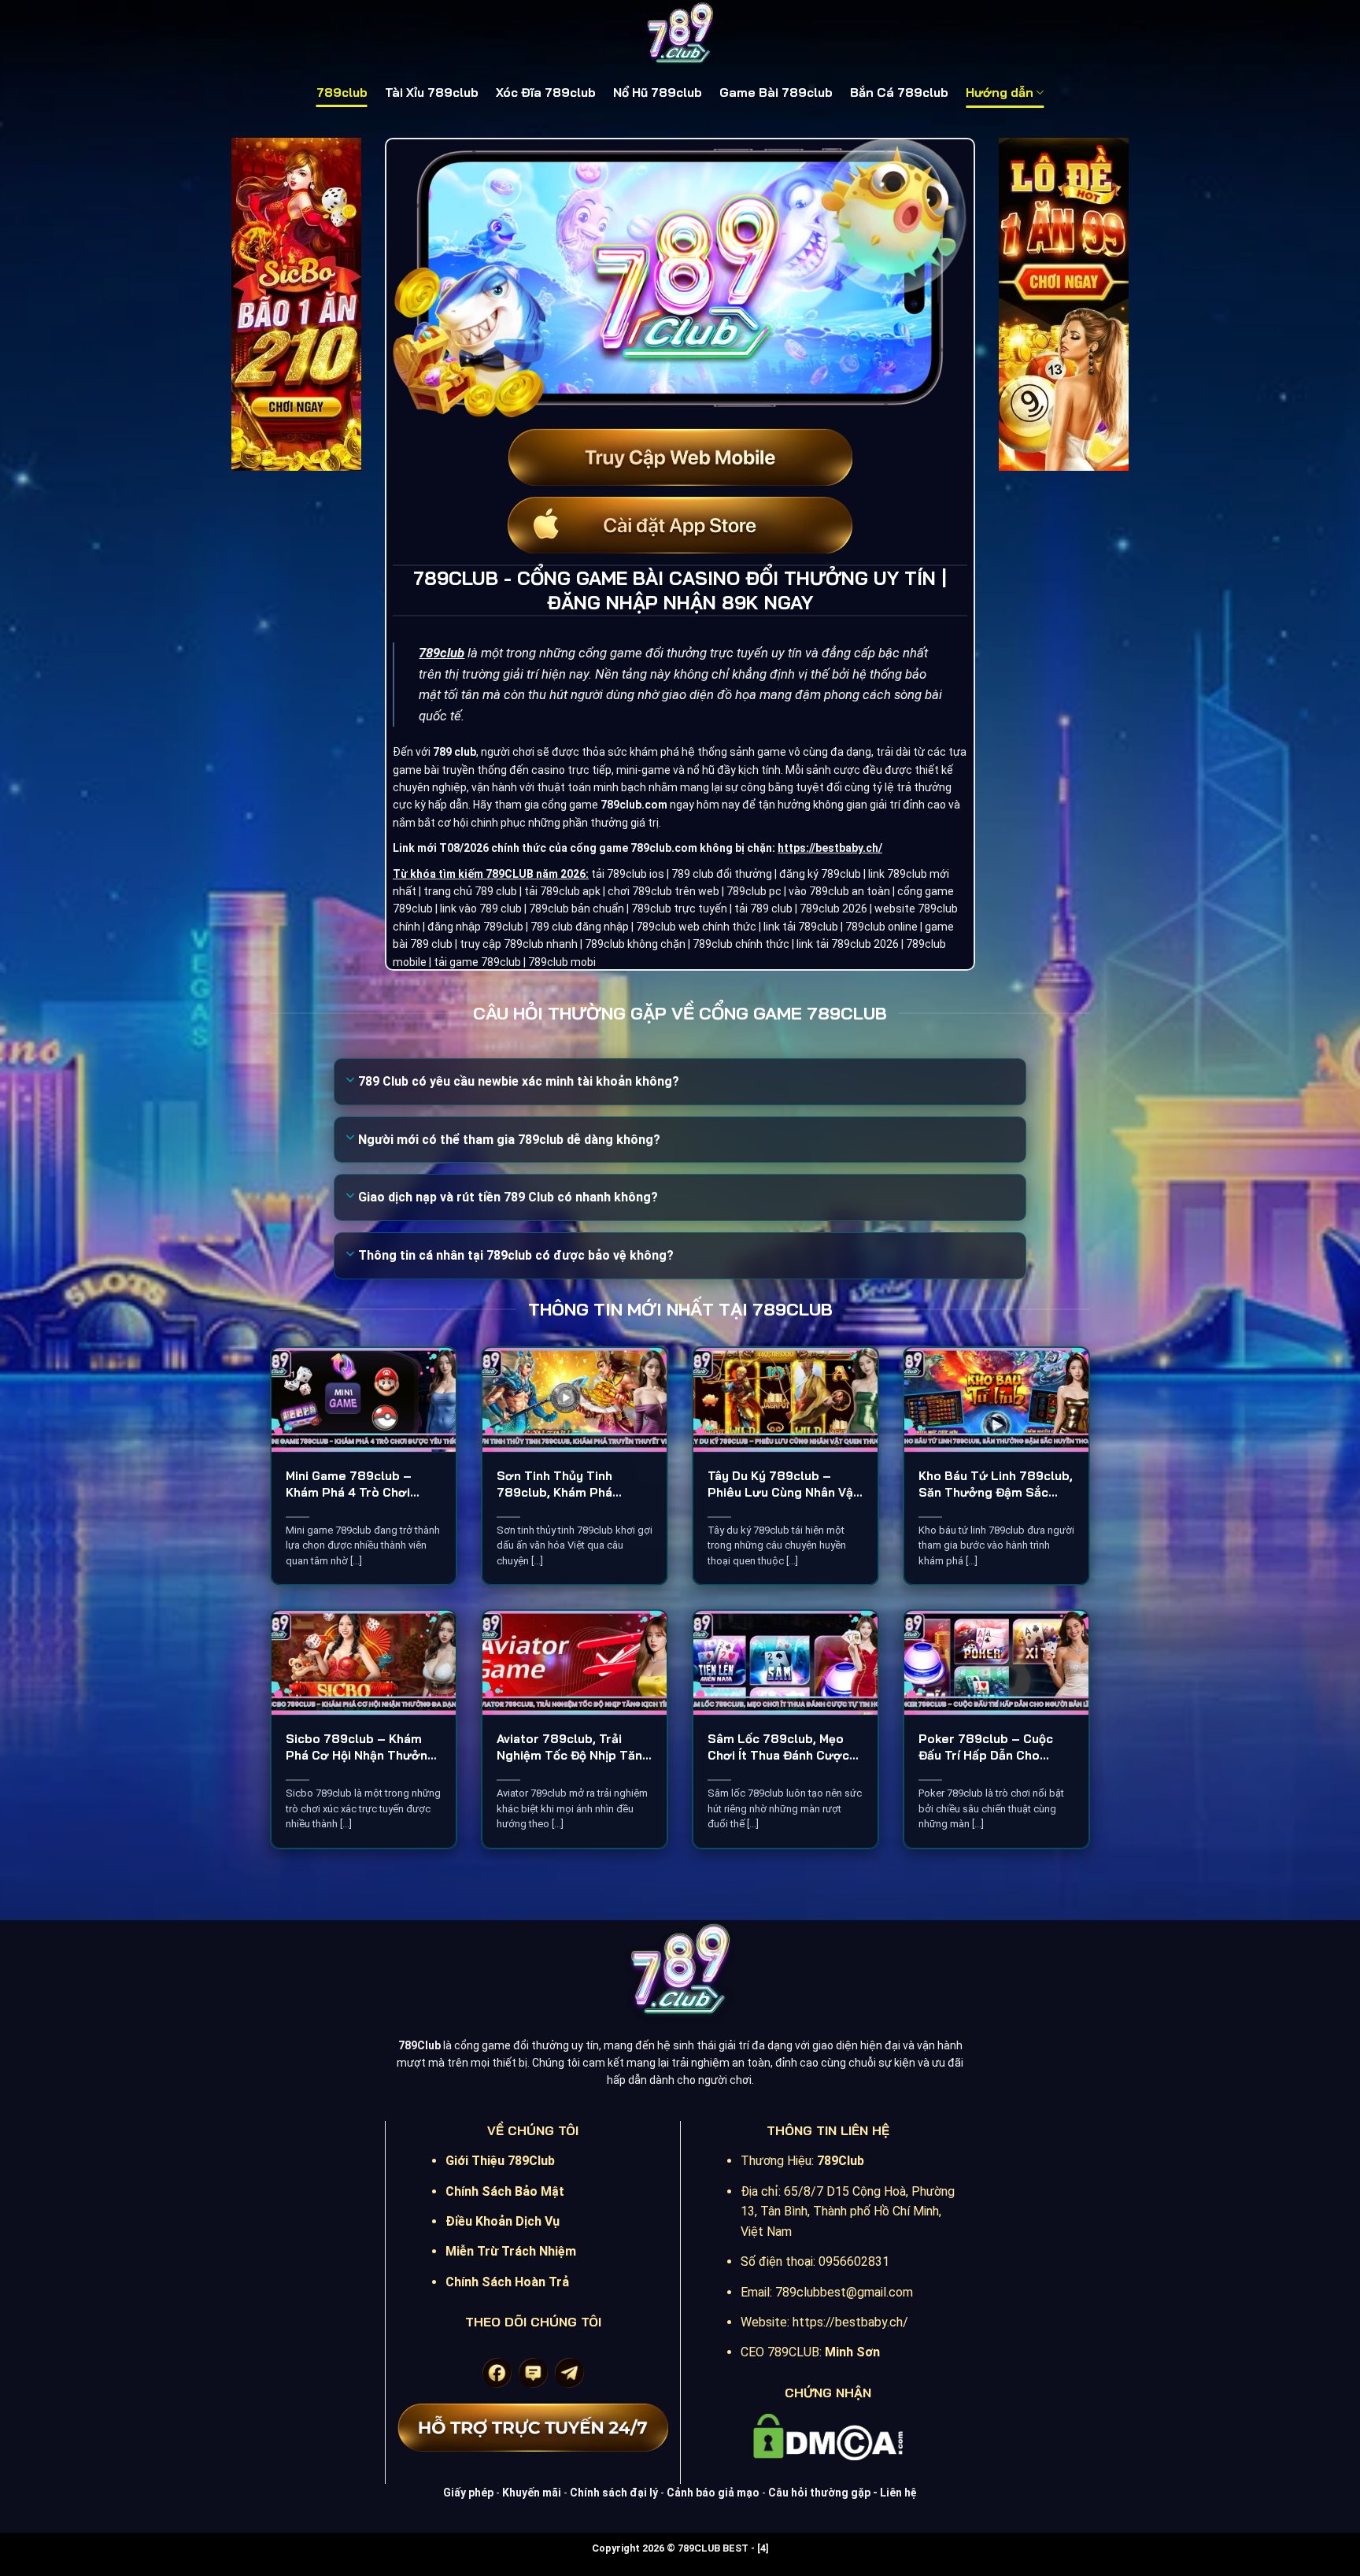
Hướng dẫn (1000, 93)
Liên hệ (898, 2493)
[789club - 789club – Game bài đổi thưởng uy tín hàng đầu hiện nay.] (680, 35)
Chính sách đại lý (614, 2493)
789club (342, 93)
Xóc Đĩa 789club (546, 93)
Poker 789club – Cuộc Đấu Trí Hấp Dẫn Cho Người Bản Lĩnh (986, 1747)
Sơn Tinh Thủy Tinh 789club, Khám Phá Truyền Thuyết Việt (554, 1484)
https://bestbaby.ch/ (830, 848)
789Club (841, 2161)
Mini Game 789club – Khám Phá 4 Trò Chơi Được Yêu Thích (349, 1484)
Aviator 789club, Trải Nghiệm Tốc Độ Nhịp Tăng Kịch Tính (573, 1747)
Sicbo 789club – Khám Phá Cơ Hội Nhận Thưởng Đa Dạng (360, 1747)
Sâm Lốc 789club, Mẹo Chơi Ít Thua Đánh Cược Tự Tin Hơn (778, 1747)
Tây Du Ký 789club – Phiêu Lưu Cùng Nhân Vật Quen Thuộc (783, 1484)
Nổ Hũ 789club (658, 93)
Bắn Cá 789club (899, 93)
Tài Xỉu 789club (432, 93)
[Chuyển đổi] (351, 1081)
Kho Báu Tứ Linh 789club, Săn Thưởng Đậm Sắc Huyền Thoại (996, 1484)
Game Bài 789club (776, 93)
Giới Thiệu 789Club (500, 2161)
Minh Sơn (852, 2352)
